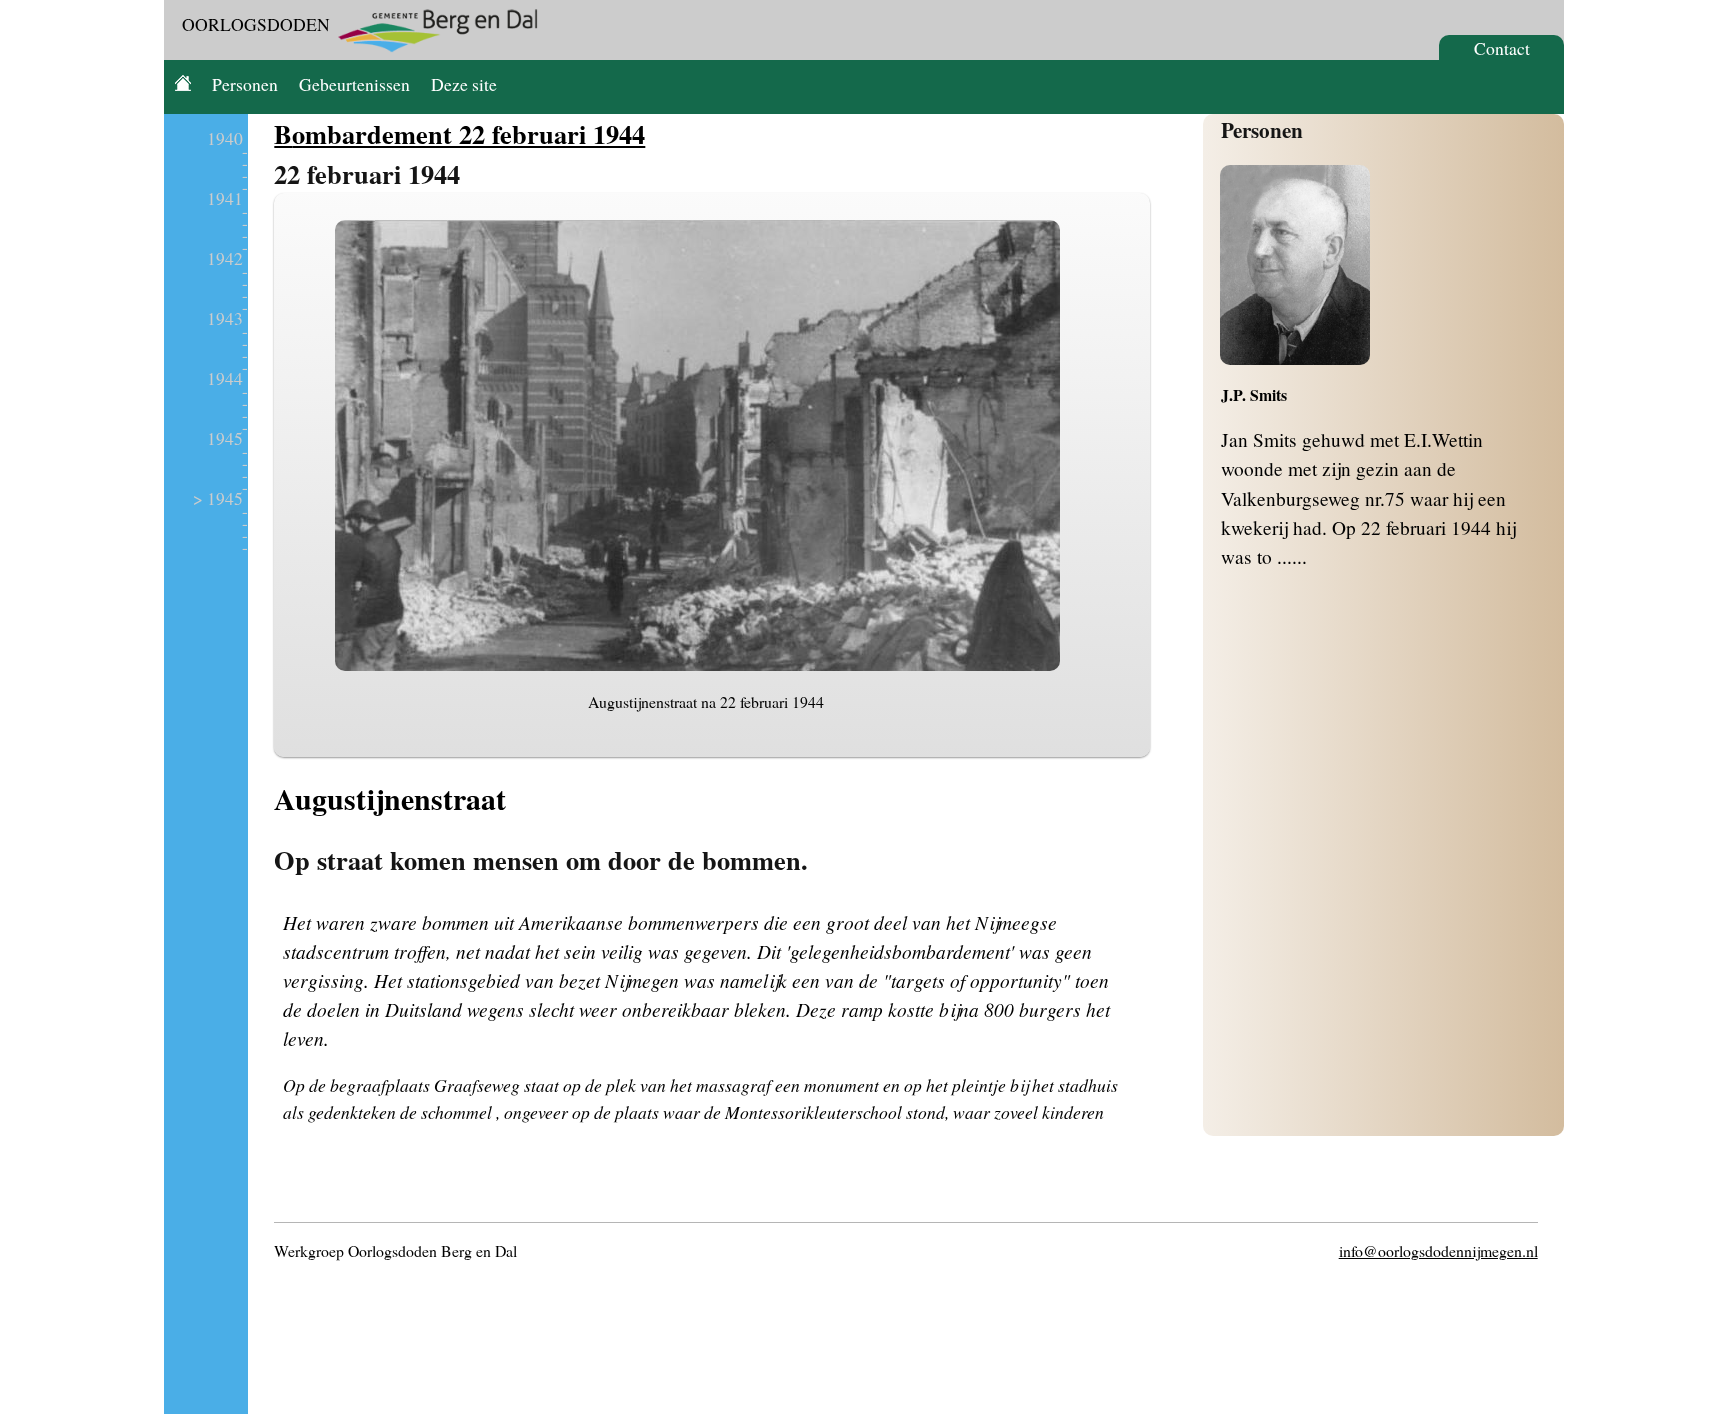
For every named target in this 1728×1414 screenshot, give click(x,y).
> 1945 (218, 498)
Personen (245, 84)
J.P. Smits (1254, 394)
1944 (225, 378)
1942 (225, 258)
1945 (225, 438)
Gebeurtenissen (354, 84)
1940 (225, 138)
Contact (1502, 48)
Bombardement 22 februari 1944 (459, 133)
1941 (225, 198)
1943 (225, 318)
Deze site (464, 84)
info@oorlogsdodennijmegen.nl (1438, 1250)
